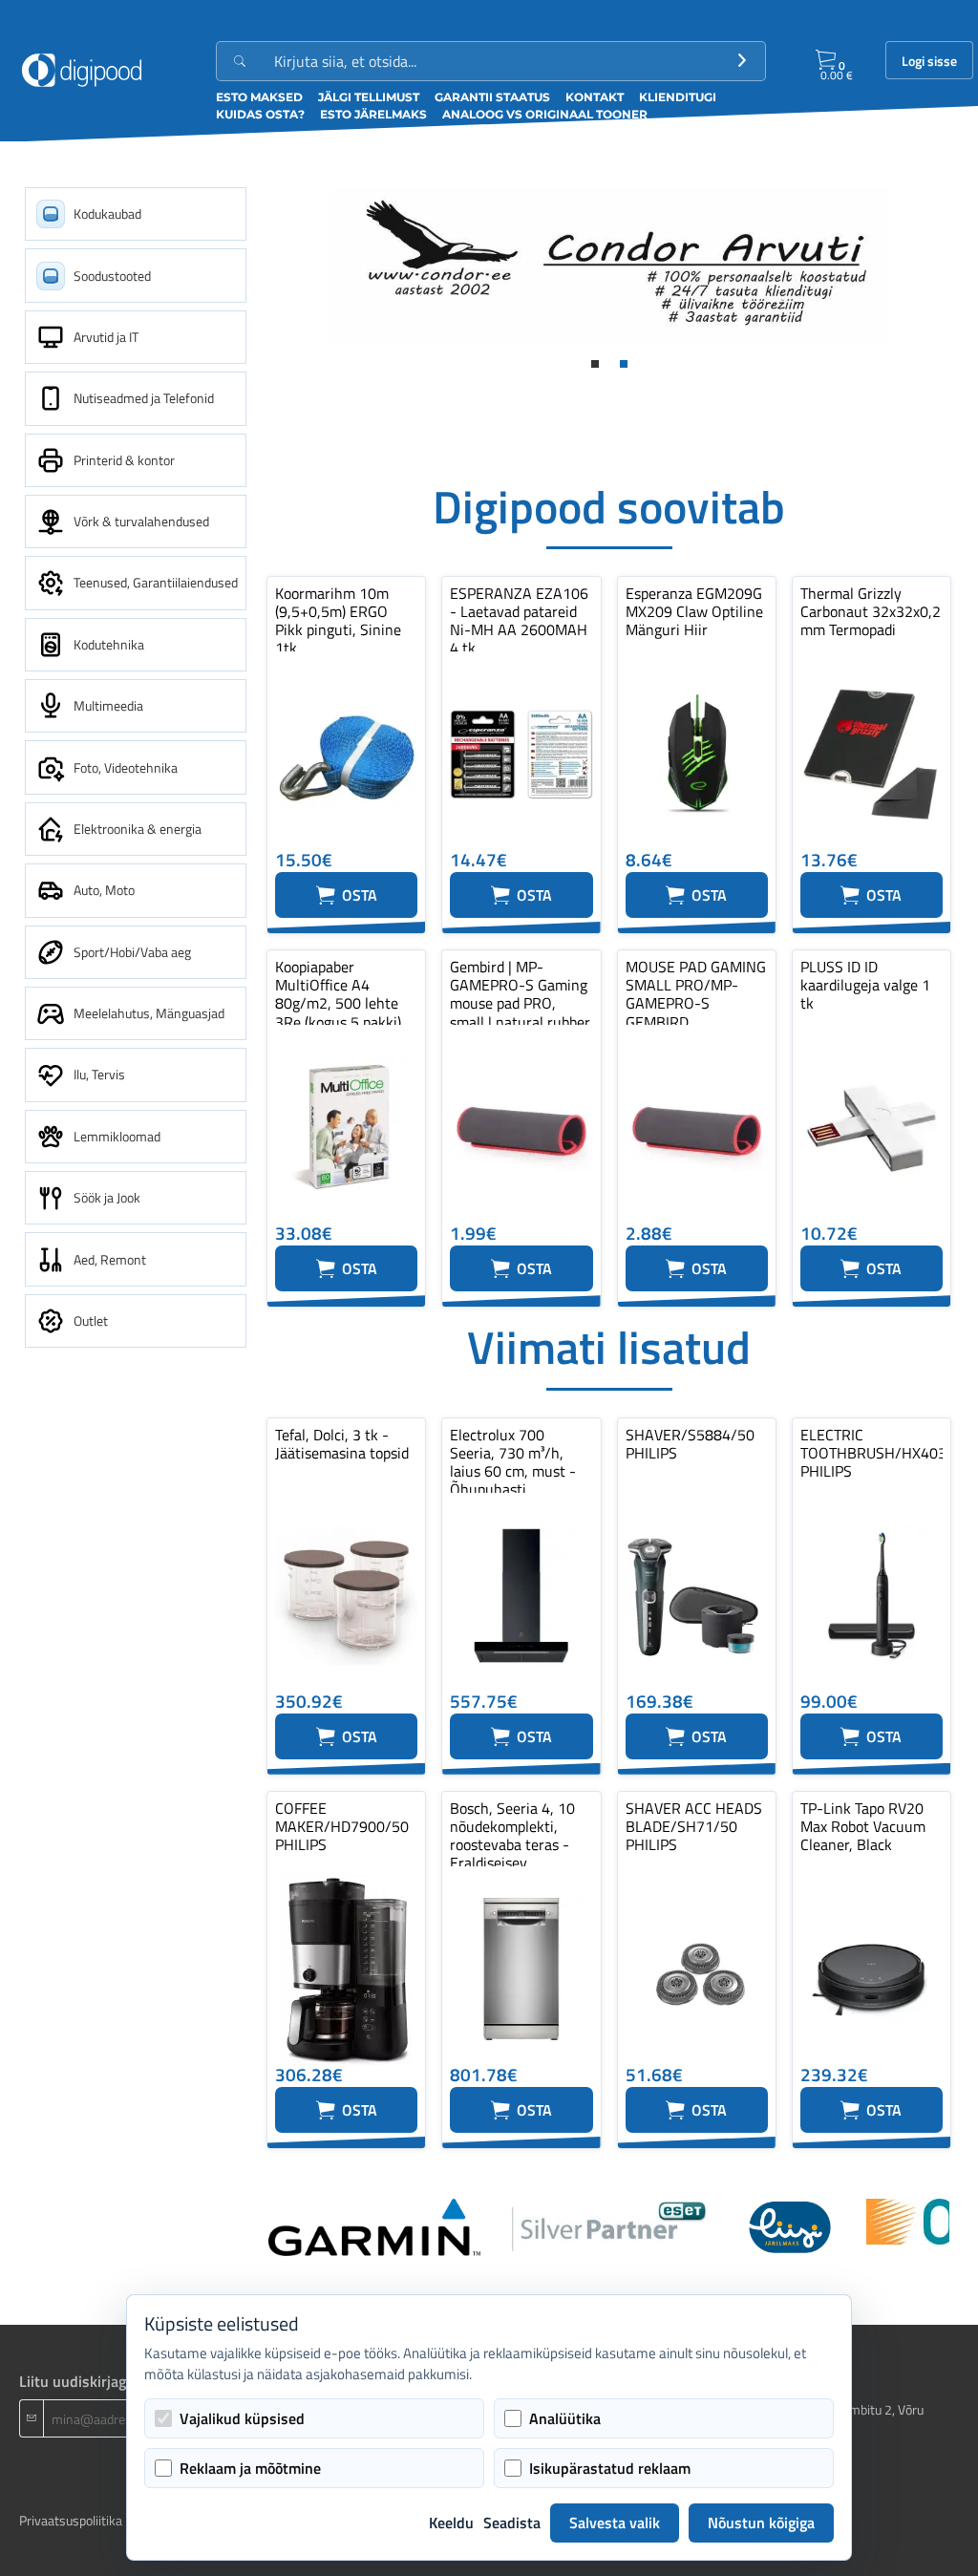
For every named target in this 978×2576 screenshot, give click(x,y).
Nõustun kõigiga (761, 2523)
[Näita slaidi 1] (595, 364)
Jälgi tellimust (369, 97)
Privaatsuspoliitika (71, 2520)
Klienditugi (678, 97)
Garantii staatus (492, 97)
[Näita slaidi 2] (624, 364)
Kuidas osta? (260, 114)
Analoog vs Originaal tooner (545, 114)
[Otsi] (742, 61)
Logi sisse (929, 61)
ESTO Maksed (259, 97)
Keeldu (451, 2523)
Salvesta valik (615, 2523)
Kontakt (595, 97)
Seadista (512, 2523)
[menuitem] (136, 214)
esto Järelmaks (373, 114)
